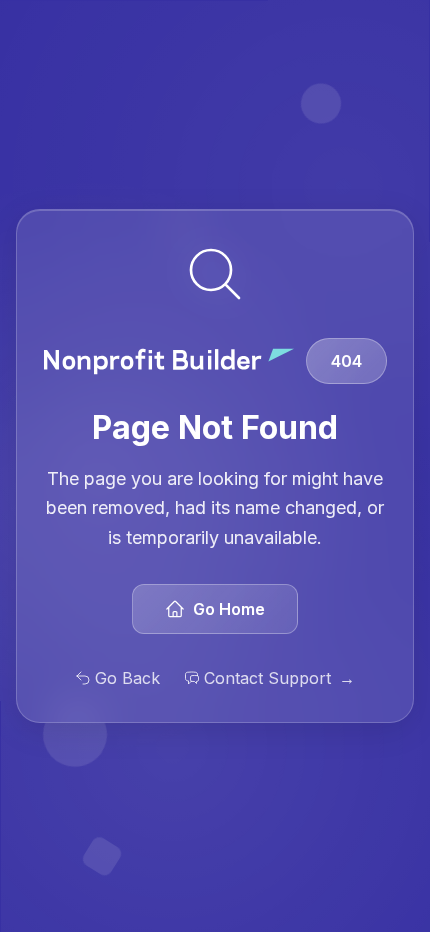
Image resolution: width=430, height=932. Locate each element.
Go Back (127, 678)
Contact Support (279, 678)
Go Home (229, 609)
